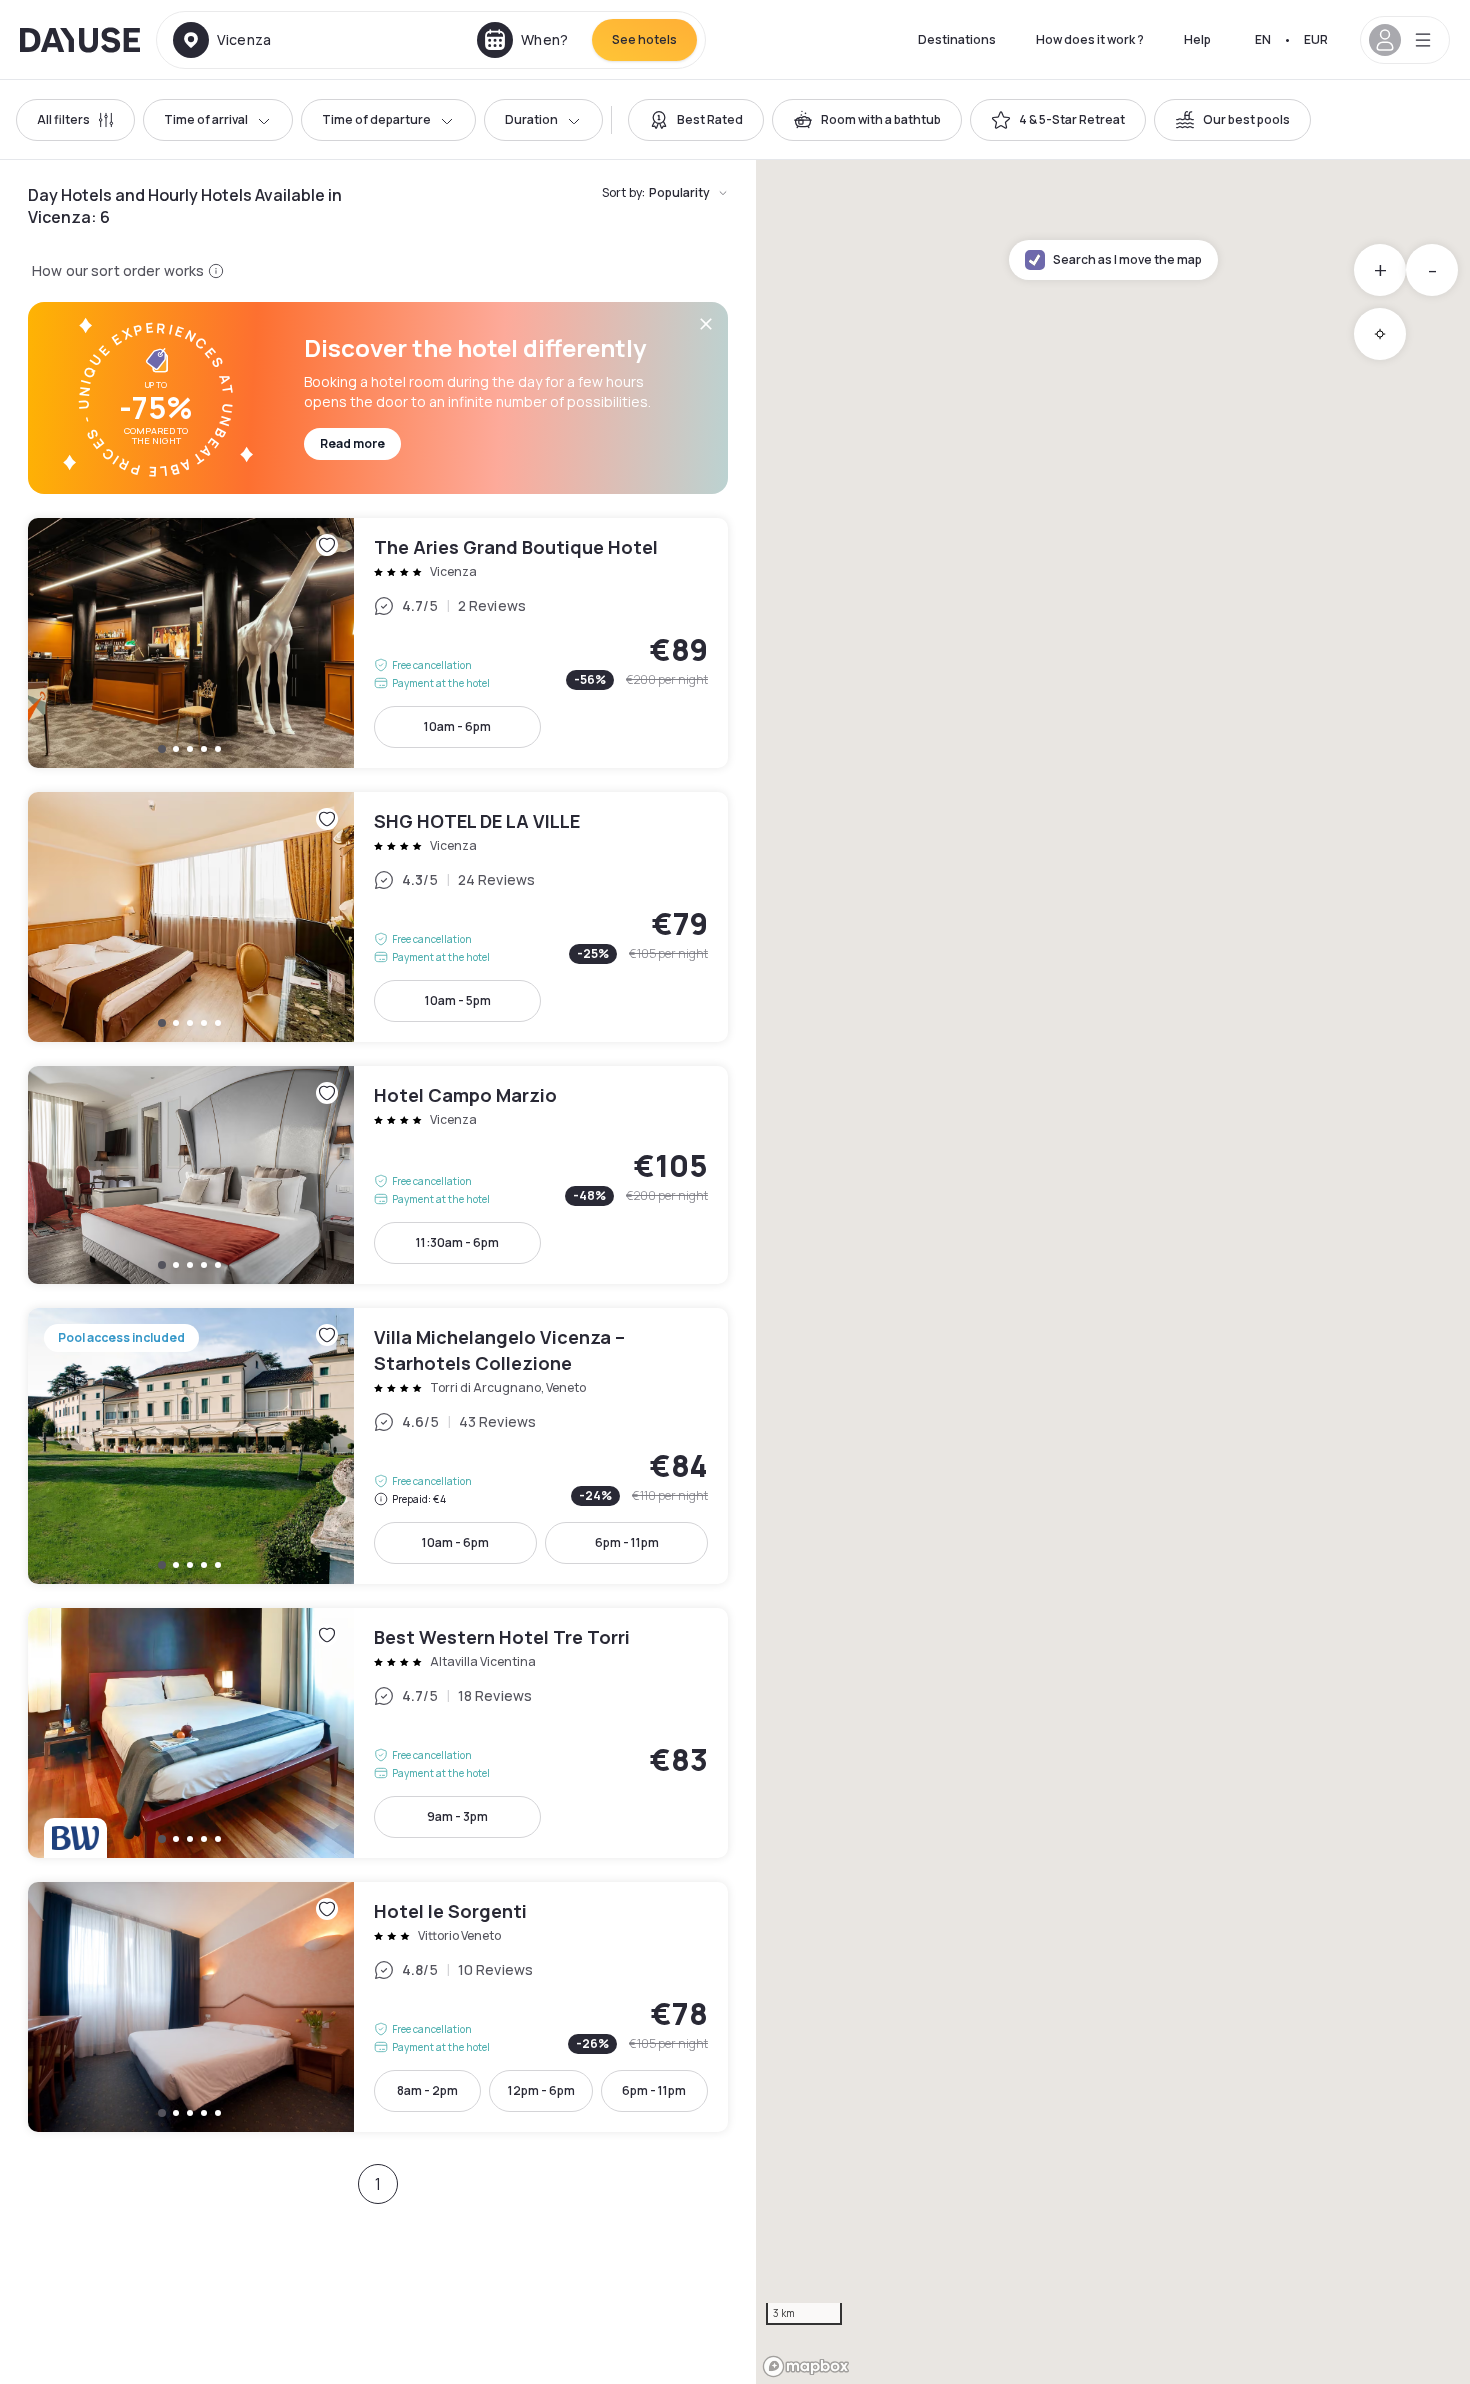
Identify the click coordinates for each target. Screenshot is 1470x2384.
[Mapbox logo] (806, 2366)
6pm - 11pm (627, 1542)
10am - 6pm (457, 726)
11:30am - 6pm (457, 1242)
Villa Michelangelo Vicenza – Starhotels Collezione (378, 1446)
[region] (1113, 1272)
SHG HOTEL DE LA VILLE (378, 917)
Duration (531, 119)
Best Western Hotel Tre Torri (378, 1733)
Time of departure (376, 119)
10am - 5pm (458, 1000)
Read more (352, 443)
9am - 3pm (457, 1816)
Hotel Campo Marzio (378, 1175)
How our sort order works (118, 270)
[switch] (696, 120)
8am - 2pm (427, 2090)
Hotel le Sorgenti (378, 2007)
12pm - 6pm (541, 2090)
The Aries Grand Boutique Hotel (378, 643)
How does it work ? (1090, 39)
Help (1197, 39)
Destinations (957, 39)
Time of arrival (206, 119)
